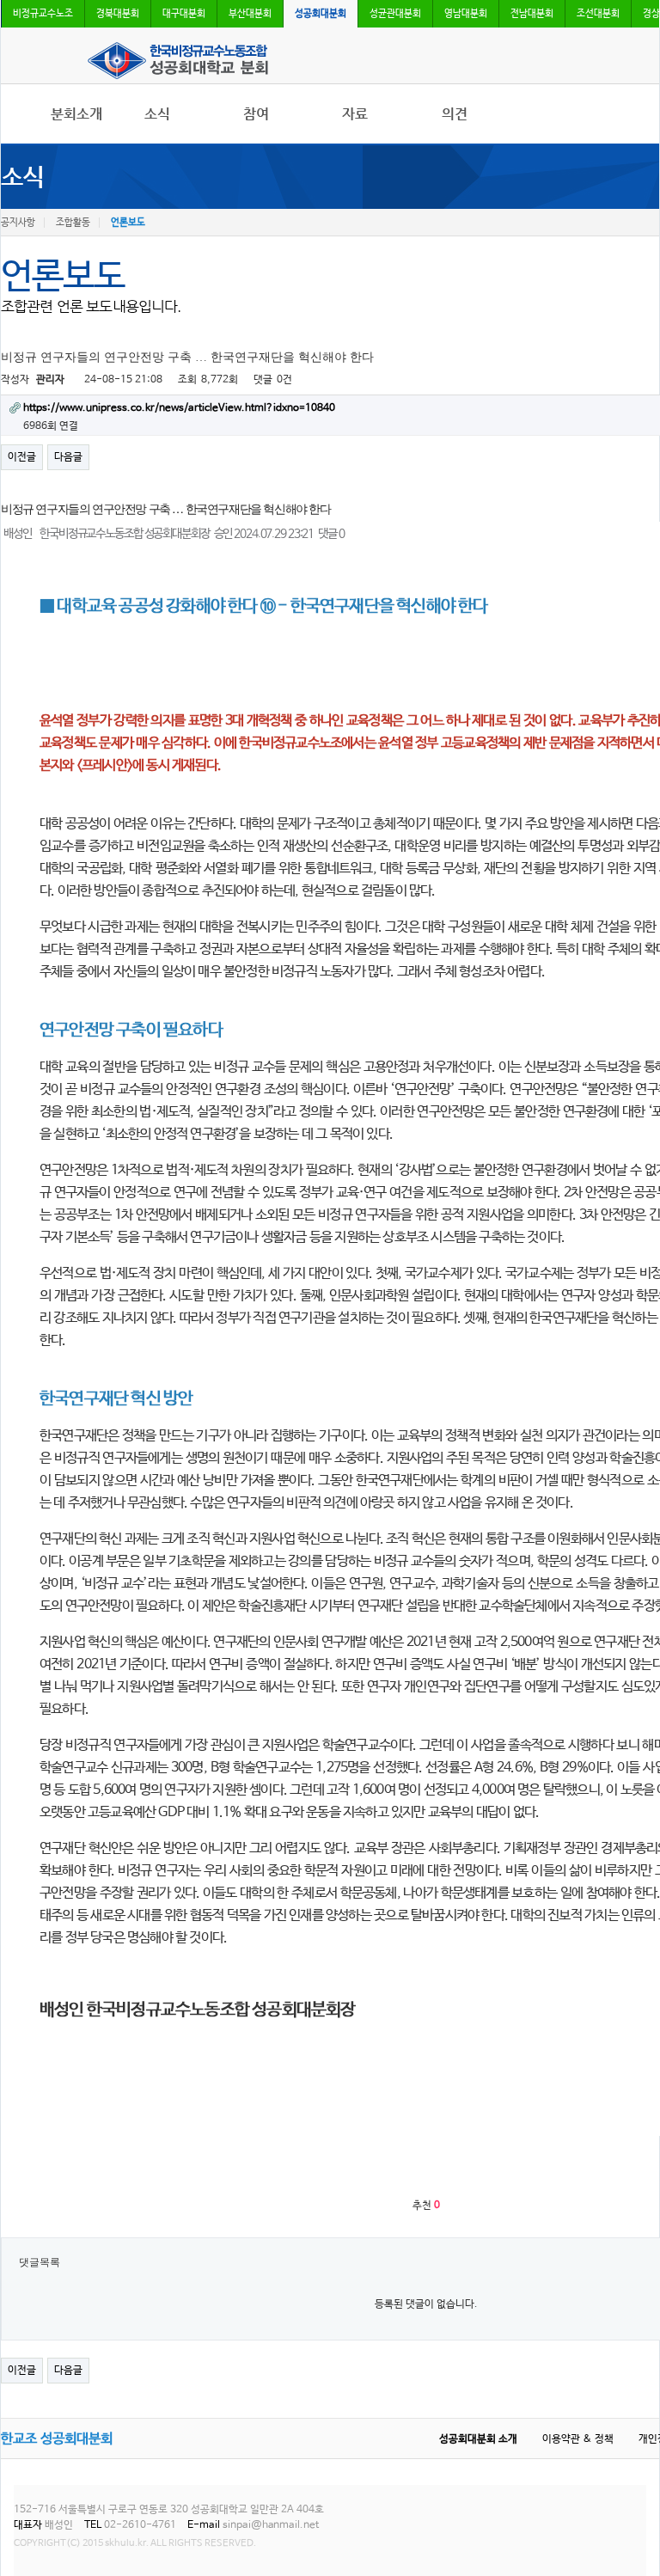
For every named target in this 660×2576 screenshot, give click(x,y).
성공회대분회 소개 (478, 2439)
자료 (355, 114)
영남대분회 (466, 14)
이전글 (22, 457)
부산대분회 (250, 14)
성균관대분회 (395, 14)
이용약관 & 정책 (578, 2439)
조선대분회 (598, 14)
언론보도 (128, 223)
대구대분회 (184, 14)
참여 (256, 114)
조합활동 (73, 223)
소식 (157, 114)
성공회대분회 (321, 14)
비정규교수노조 (43, 14)
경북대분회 (118, 14)
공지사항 (18, 223)
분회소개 (76, 114)
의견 (455, 114)
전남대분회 (532, 14)
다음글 (68, 457)
